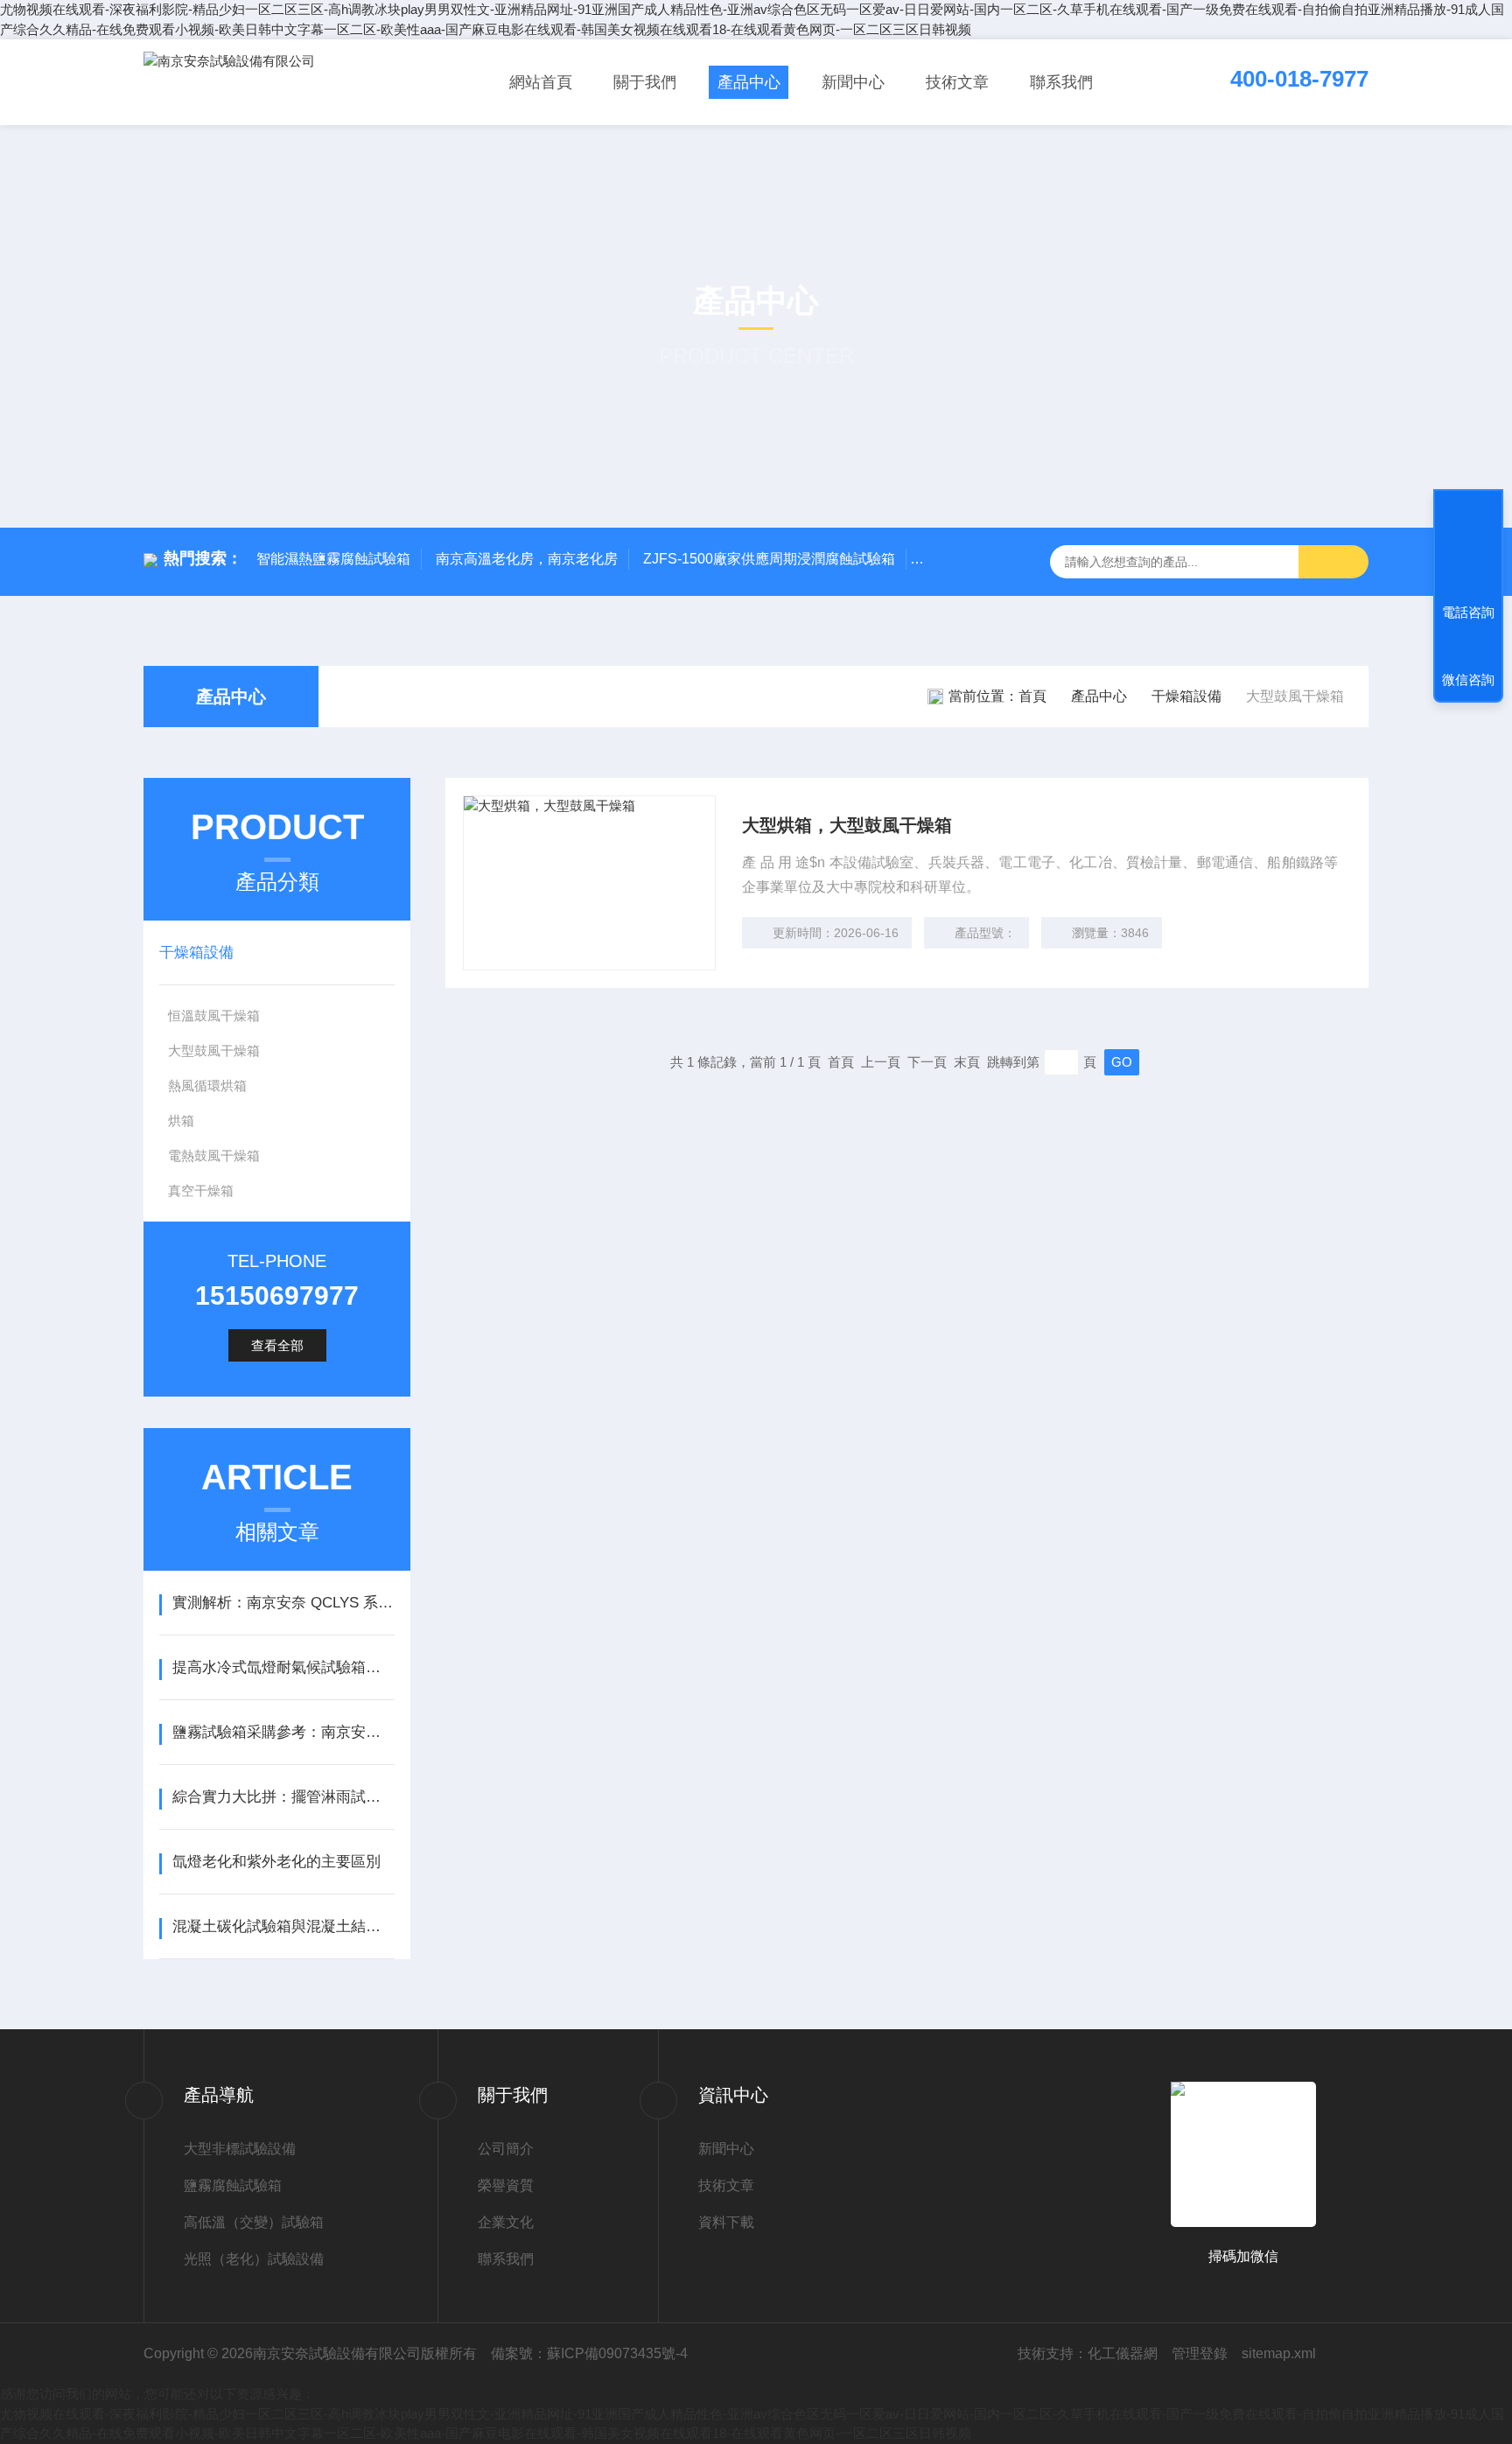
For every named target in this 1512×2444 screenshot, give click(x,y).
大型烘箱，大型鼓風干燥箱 (847, 825)
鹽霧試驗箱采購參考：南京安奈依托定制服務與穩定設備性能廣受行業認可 (283, 1732)
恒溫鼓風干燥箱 (214, 1015)
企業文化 (506, 2222)
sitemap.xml (1279, 2353)
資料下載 (726, 2222)
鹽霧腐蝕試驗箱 (233, 2185)
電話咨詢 (1468, 612)
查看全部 (277, 1345)
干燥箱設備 (1186, 696)
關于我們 (645, 82)
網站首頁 (541, 82)
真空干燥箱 (201, 1190)
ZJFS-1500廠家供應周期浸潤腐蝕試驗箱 (769, 559)
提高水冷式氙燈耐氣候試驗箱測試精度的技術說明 (283, 1667)
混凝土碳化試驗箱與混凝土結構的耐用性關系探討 (283, 1926)
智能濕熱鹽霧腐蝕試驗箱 (333, 559)
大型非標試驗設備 (240, 2149)
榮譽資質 (506, 2185)
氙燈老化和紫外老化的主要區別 (276, 1862)
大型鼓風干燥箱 (214, 1050)
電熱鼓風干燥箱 (214, 1155)
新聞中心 (853, 82)
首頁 (1032, 696)
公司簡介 (506, 2149)
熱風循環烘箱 (207, 1085)
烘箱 (181, 1120)
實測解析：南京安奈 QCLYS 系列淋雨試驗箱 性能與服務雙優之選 (283, 1603)
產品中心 (749, 82)
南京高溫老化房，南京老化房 (527, 559)
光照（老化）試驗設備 (254, 2259)
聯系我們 (1061, 82)
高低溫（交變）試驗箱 (254, 2222)
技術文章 (957, 82)
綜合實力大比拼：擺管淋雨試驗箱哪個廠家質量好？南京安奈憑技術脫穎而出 (283, 1797)
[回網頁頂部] (1468, 548)
